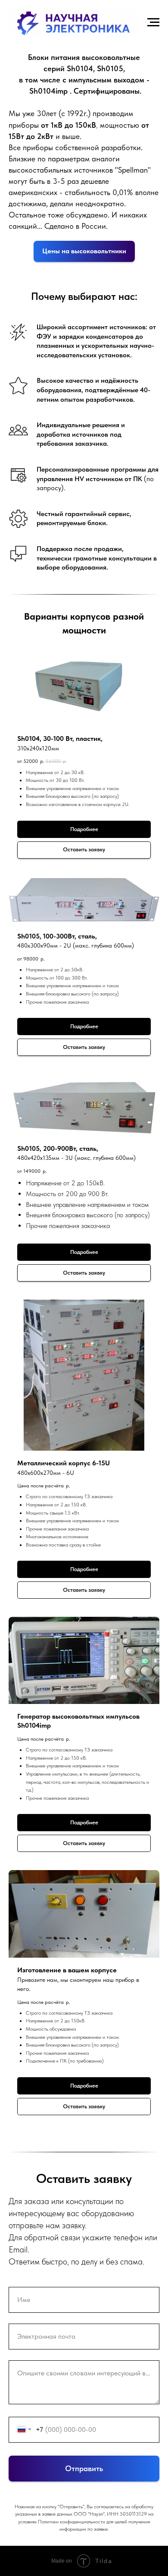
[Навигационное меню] (153, 22)
